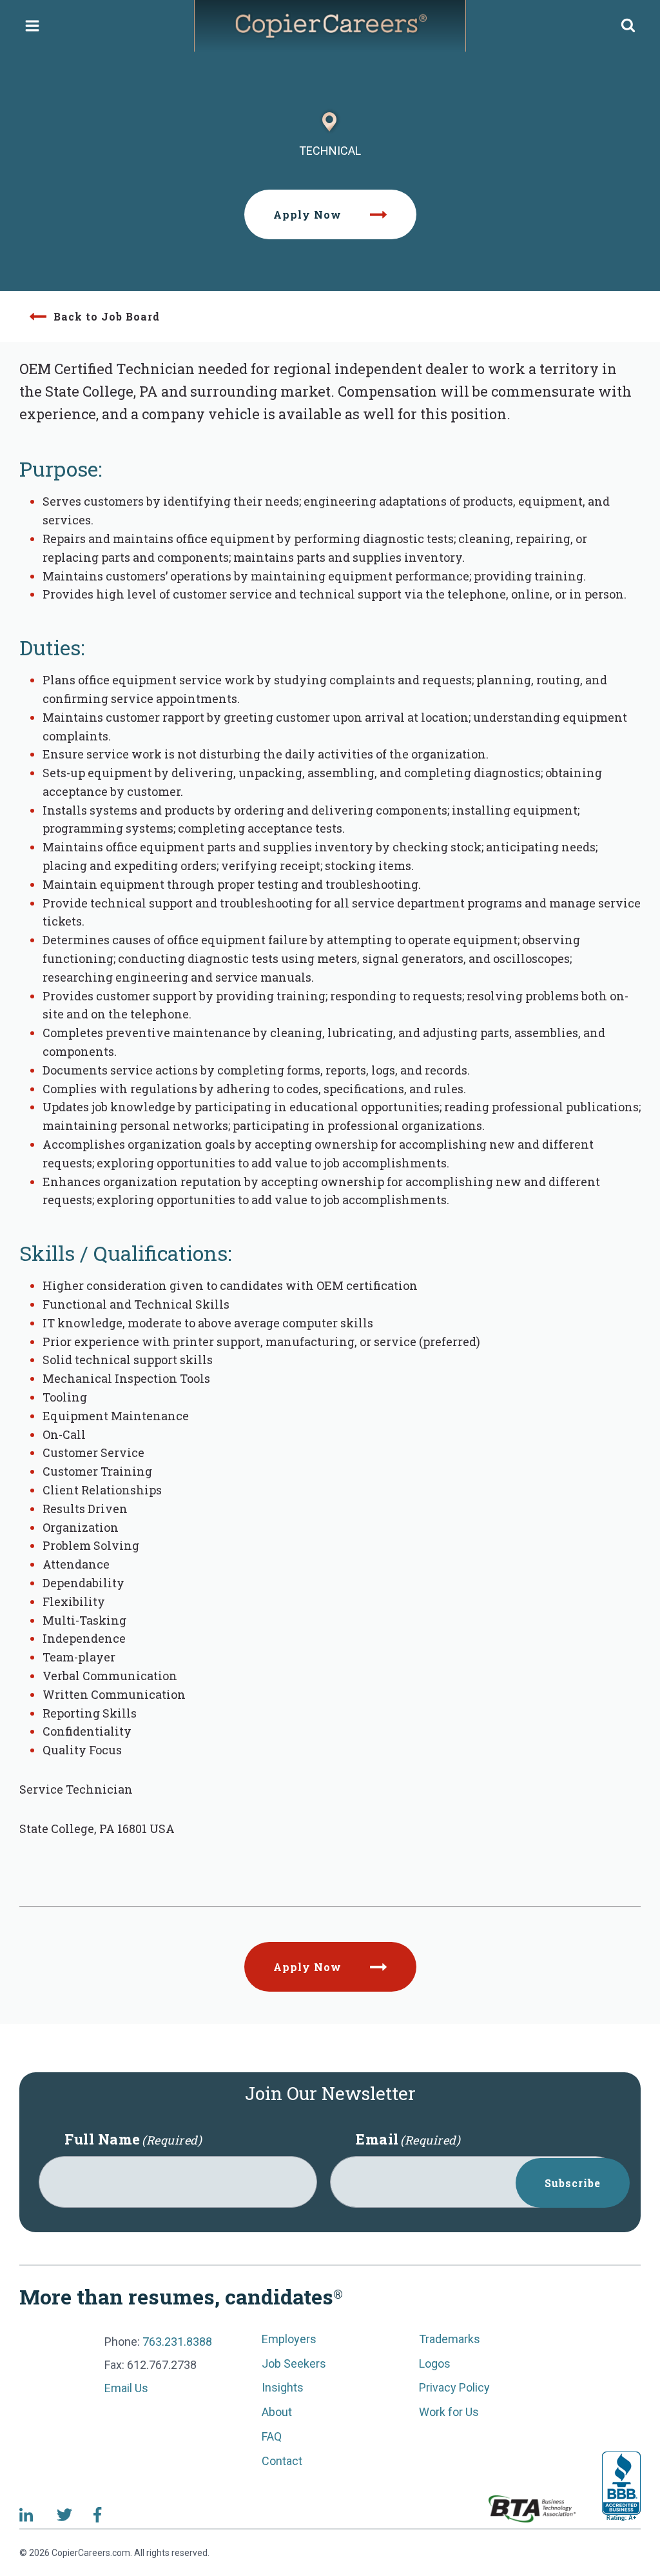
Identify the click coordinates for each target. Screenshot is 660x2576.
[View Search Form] (628, 26)
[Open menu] (33, 25)
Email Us (126, 2388)
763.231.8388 (177, 2342)
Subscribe (573, 2183)
